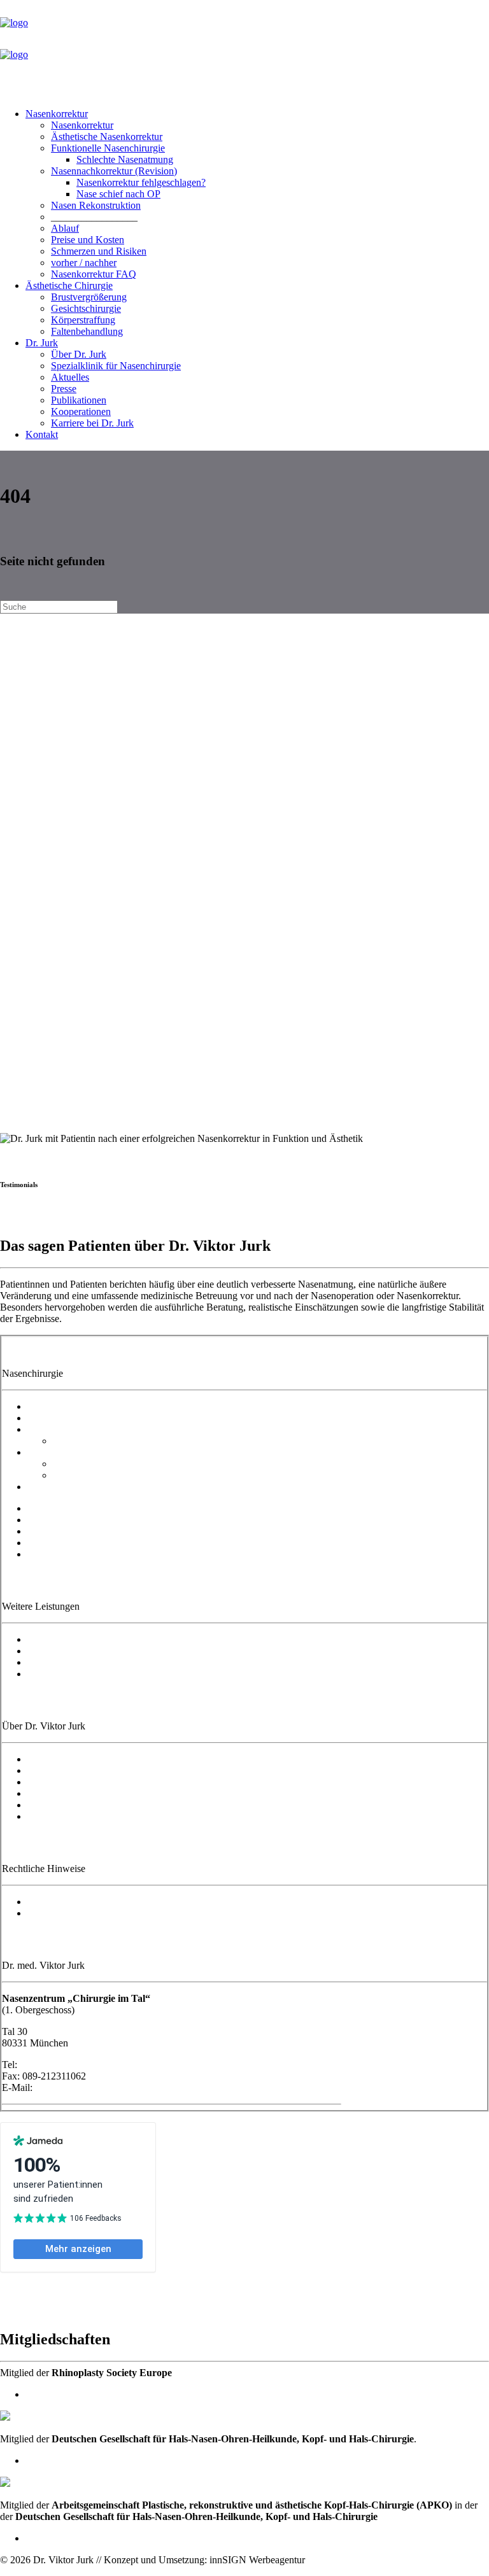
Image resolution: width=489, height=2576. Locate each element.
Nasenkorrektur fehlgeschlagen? (141, 182)
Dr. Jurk (42, 343)
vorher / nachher (84, 263)
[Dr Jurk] (244, 49)
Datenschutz (52, 1913)
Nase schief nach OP (118, 194)
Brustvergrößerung (89, 297)
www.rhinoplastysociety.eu (80, 2394)
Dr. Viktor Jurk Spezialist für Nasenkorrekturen (122, 1759)
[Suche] (59, 606)
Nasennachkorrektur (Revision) (114, 171)
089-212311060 (52, 2065)
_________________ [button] (94, 217)
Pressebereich (55, 1805)
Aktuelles (70, 377)
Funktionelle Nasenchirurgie (108, 148)
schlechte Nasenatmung (100, 1441)
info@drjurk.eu (66, 2087)
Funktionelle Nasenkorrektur (85, 1429)
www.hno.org (53, 2460)
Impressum (49, 1902)
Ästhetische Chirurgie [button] (69, 285)
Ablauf (65, 228)
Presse (64, 389)
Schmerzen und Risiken (99, 251)
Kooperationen (81, 412)
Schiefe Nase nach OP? (100, 1475)
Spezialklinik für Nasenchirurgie (116, 366)
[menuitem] (257, 194)
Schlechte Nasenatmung (125, 159)
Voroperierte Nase (64, 1452)
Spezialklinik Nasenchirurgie (85, 1770)
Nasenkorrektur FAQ (94, 274)
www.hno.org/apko (65, 2538)
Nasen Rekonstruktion (96, 205)
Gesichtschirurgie (86, 308)
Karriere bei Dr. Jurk (92, 423)
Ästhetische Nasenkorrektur (107, 137)
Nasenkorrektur (57, 114)
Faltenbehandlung (87, 331)
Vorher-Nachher (60, 1543)
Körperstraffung (83, 320)
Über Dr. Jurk (79, 354)
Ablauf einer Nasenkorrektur (85, 1508)
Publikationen (79, 400)
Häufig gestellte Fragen (74, 1554)
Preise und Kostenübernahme (86, 1520)
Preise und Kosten (88, 240)
